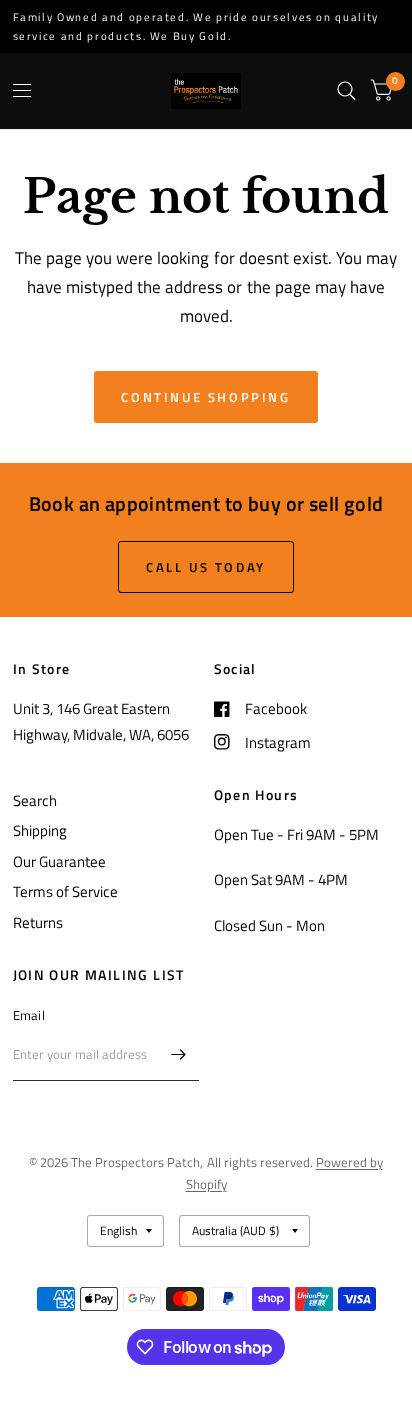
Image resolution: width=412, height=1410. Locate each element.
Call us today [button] (206, 567)
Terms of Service (65, 891)
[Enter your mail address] (179, 1055)
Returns (38, 922)
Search (35, 800)
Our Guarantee (59, 861)
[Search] (346, 91)
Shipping (40, 830)
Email (29, 1015)
